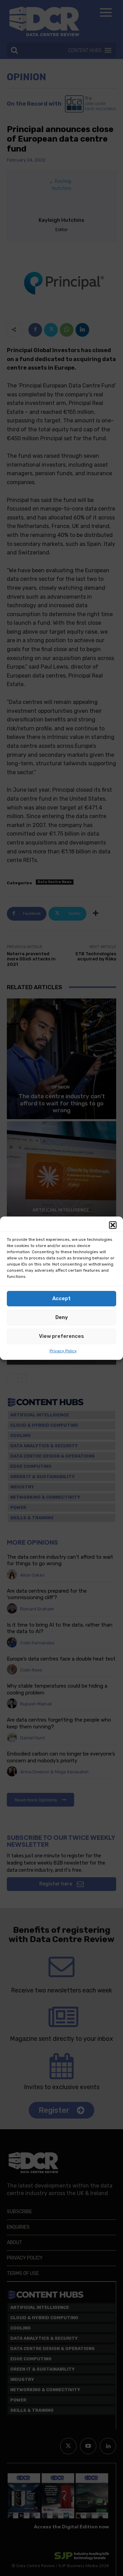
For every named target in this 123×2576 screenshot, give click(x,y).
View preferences (61, 1336)
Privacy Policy (63, 1351)
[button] (113, 1225)
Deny (62, 1317)
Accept (61, 1298)
